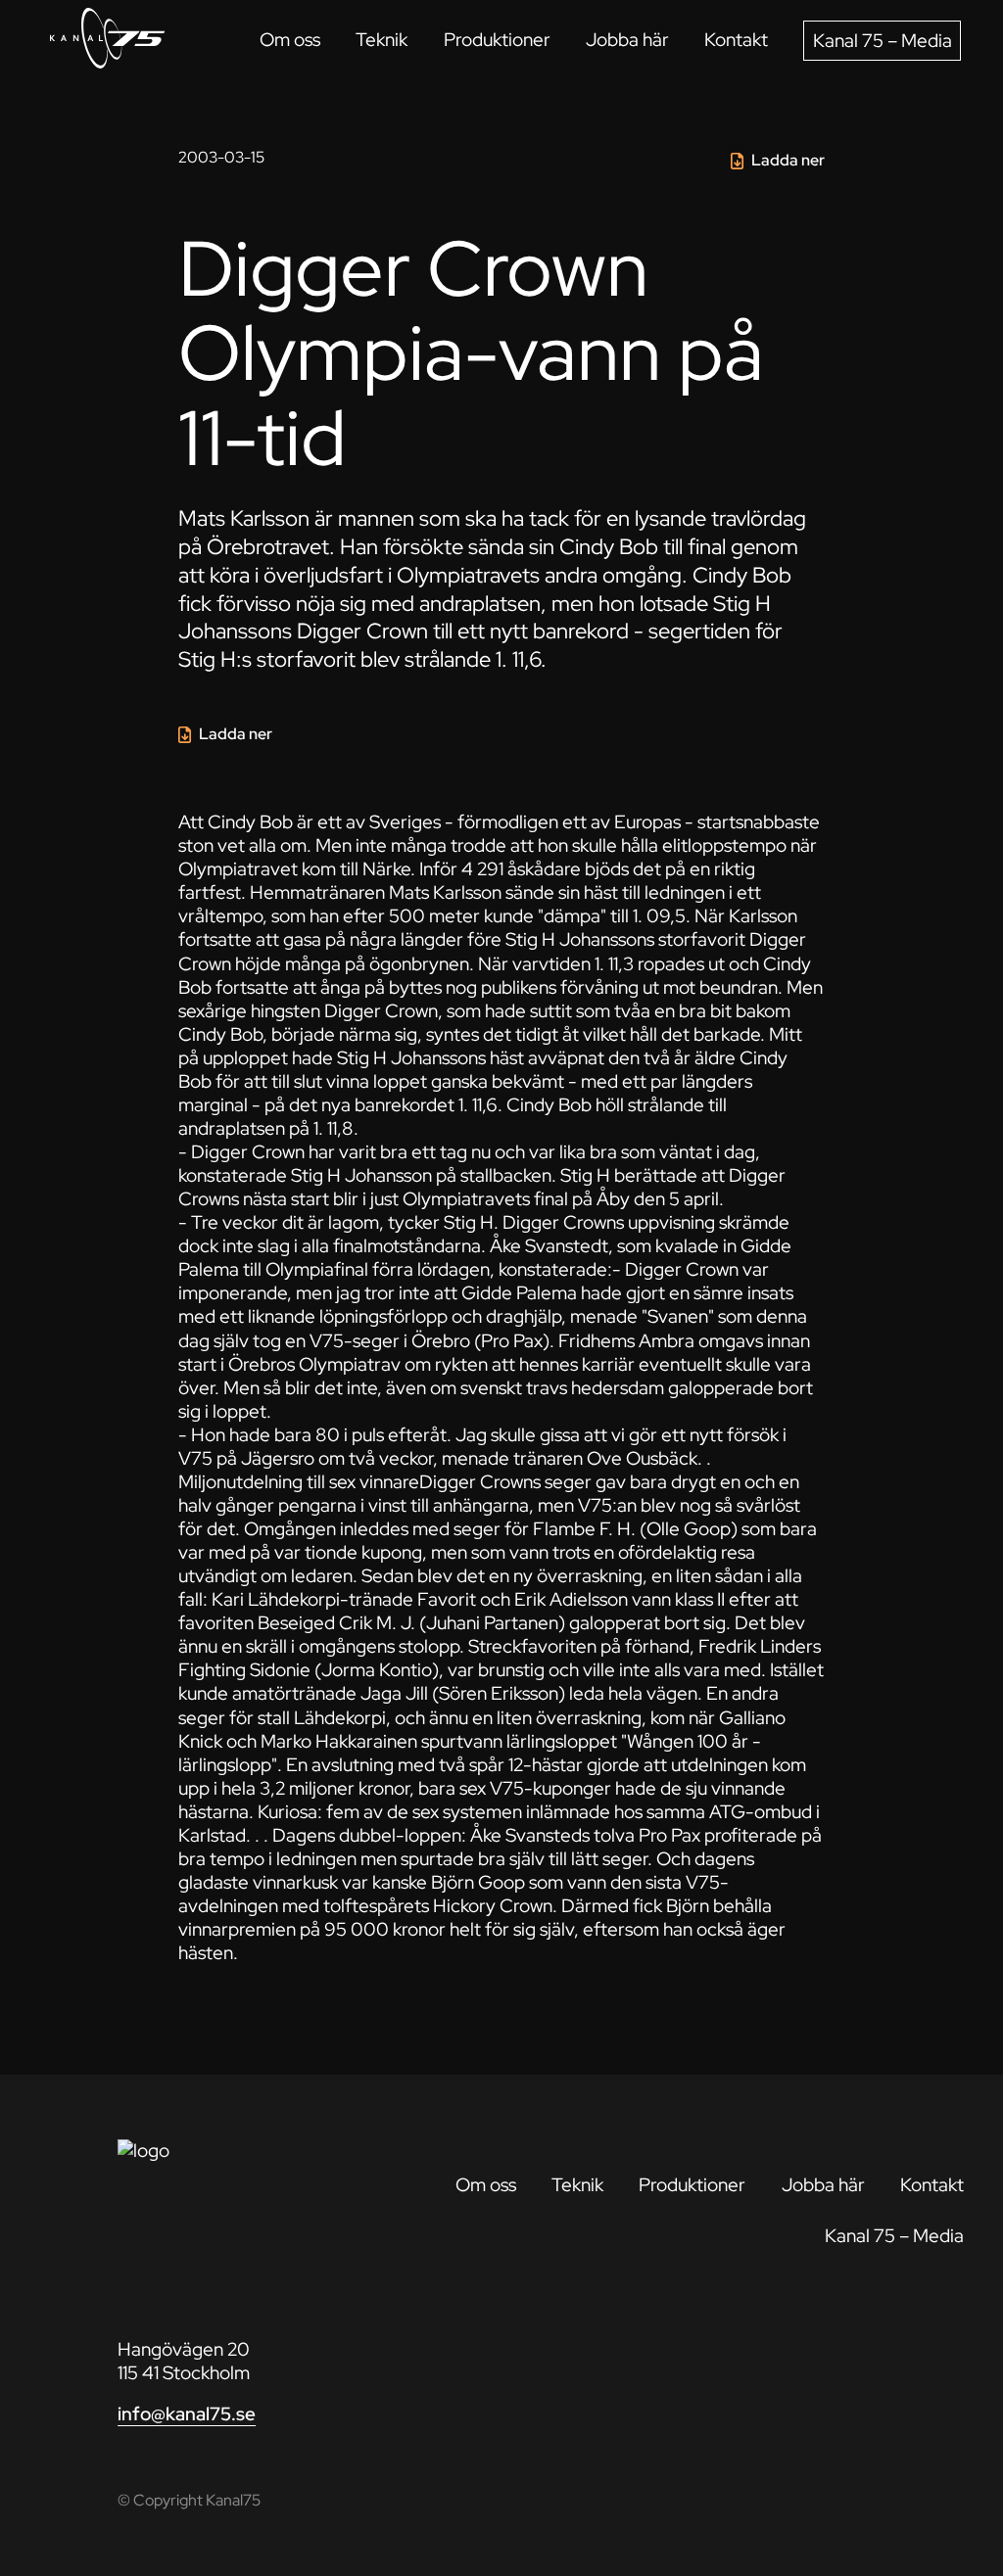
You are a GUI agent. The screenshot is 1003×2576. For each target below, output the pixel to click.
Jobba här (627, 40)
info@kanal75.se (187, 2414)
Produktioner (497, 40)
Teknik (382, 40)
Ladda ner (788, 160)
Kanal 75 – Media (883, 41)
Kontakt (736, 40)
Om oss (290, 40)
